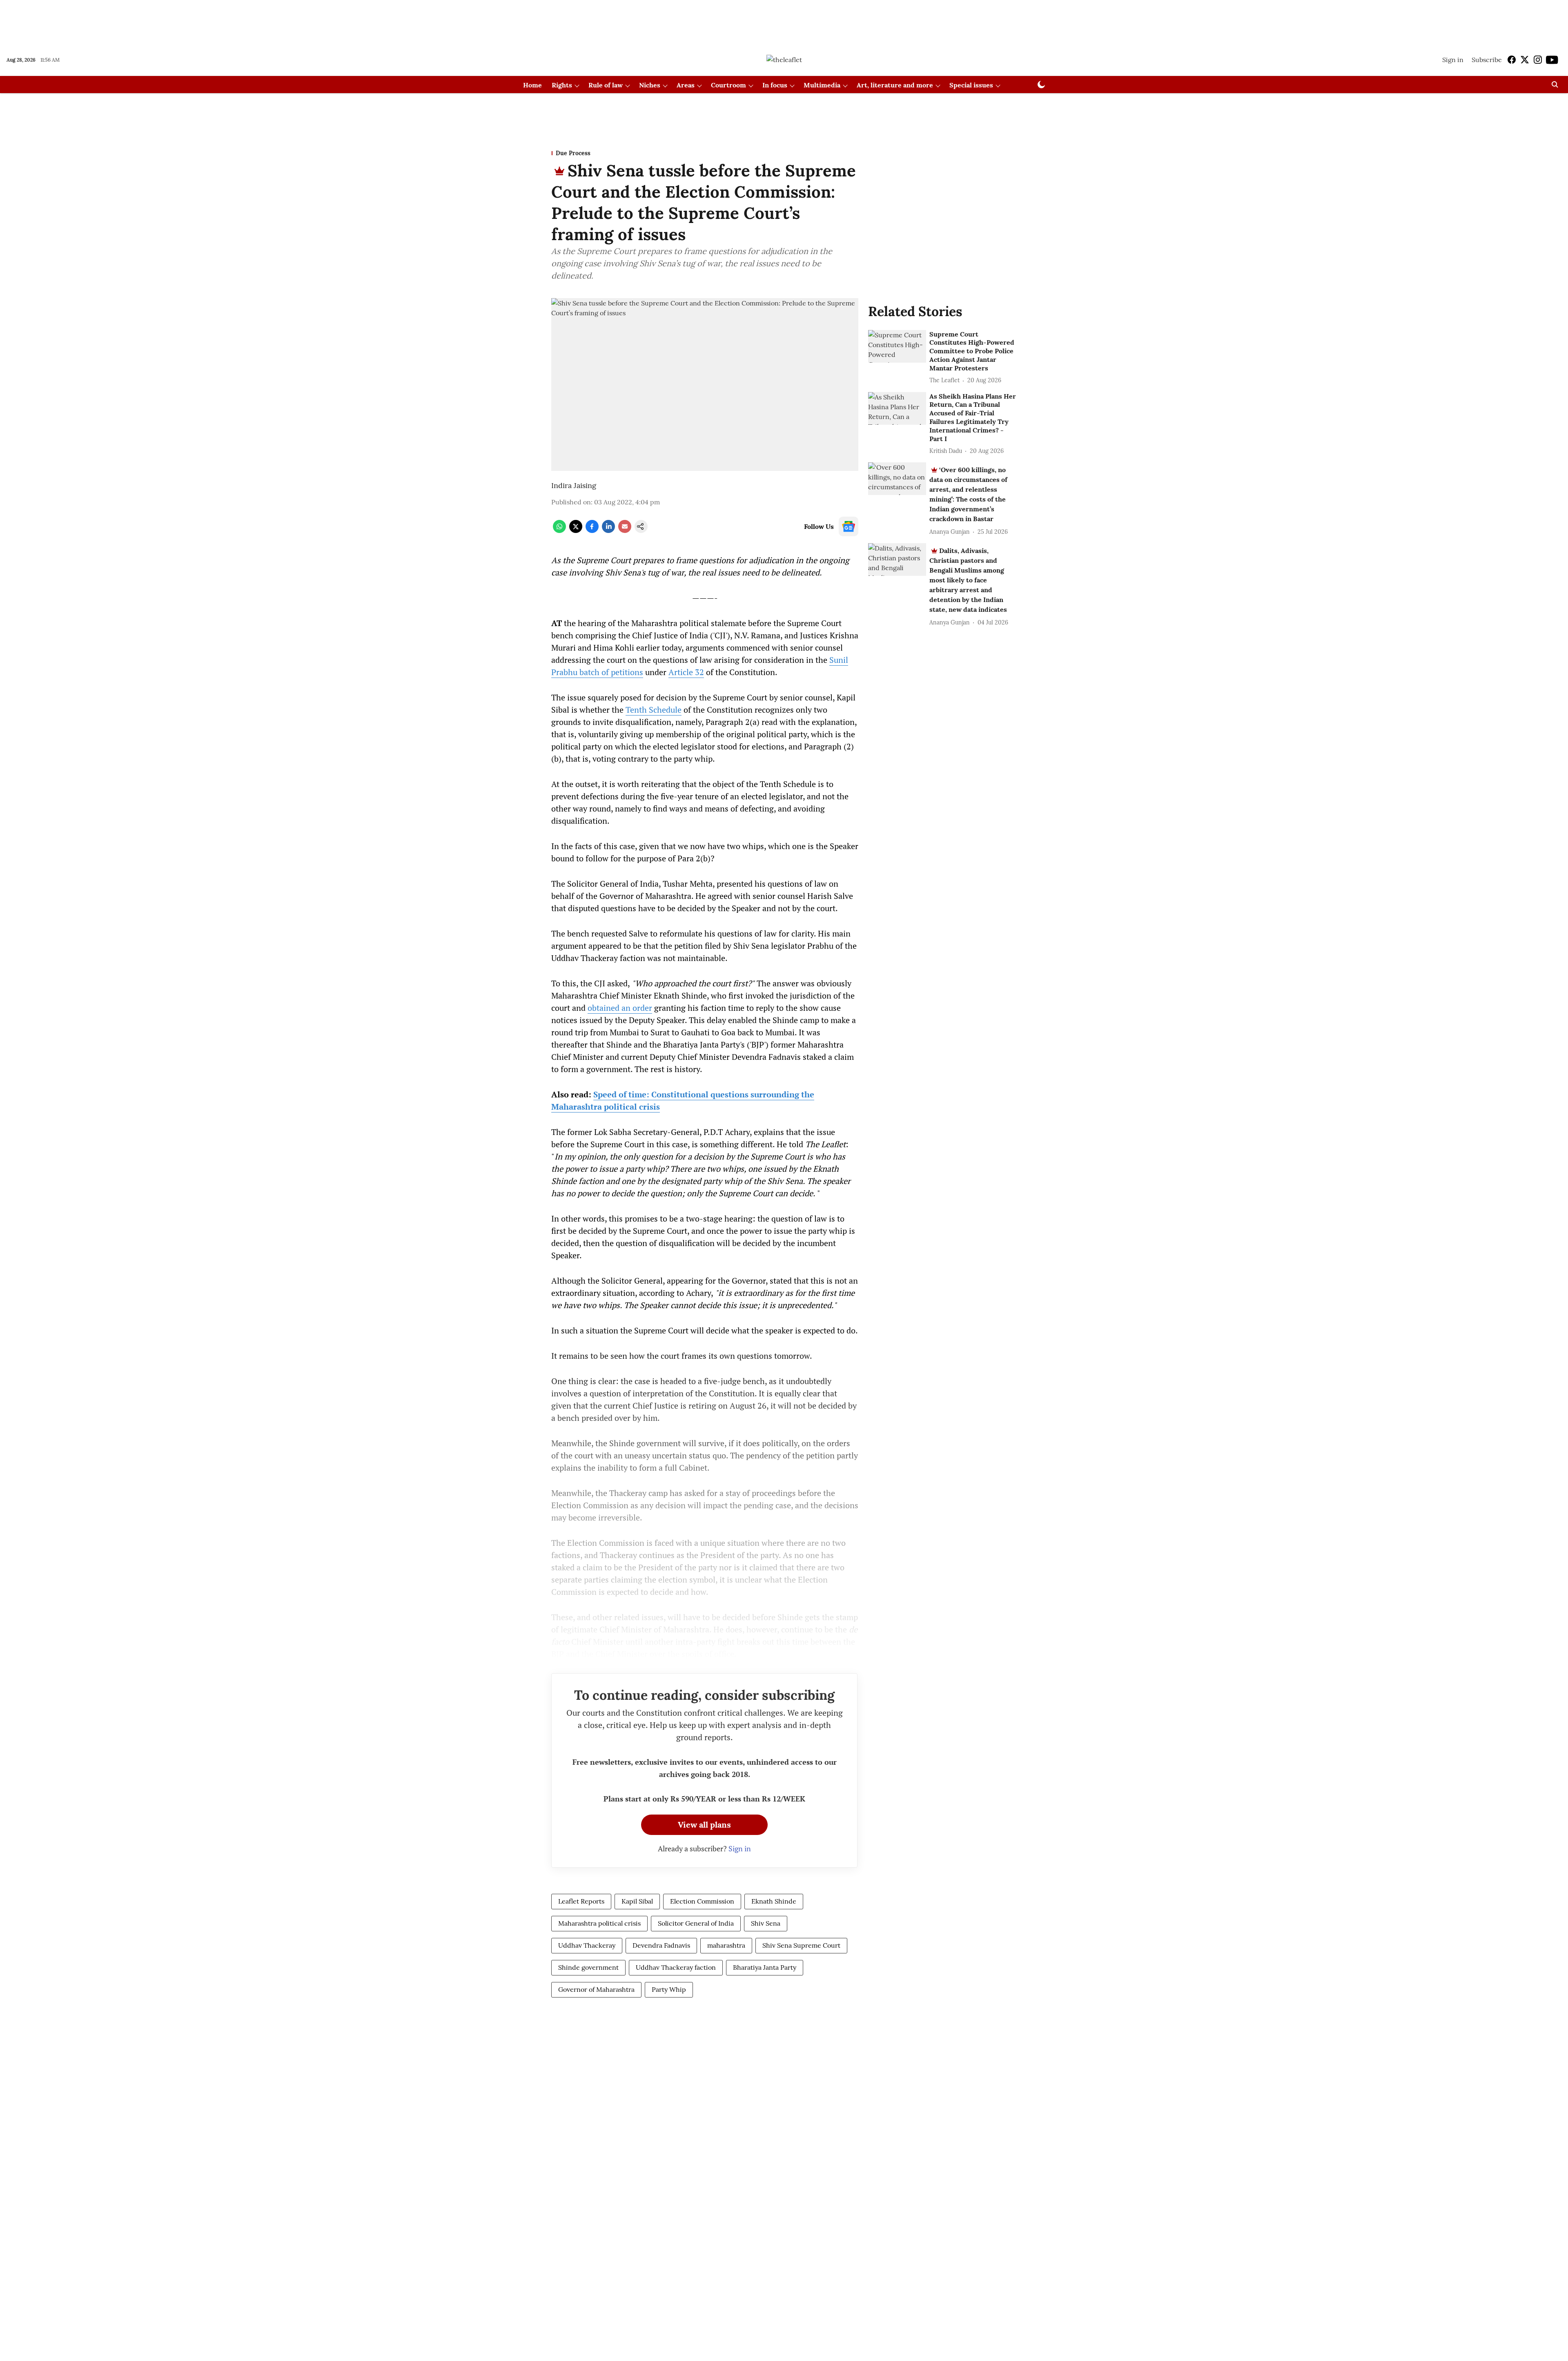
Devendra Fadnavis (661, 1945)
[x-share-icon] (576, 531)
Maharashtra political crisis (599, 1923)
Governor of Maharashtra (596, 1989)
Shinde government (588, 1967)
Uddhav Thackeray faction (676, 1967)
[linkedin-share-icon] (608, 531)
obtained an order (620, 1008)
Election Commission (702, 1901)
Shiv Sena (766, 1923)
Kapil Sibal (637, 1901)
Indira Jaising (574, 485)
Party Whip (669, 1989)
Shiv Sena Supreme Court (801, 1945)
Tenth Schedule (654, 710)
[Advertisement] (784, 22)
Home (532, 85)
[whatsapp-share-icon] (559, 531)
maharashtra (726, 1945)
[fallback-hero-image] (897, 346)
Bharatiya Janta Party (765, 1967)
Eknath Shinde (774, 1901)
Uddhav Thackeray (587, 1945)
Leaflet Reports (581, 1901)
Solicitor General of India (696, 1923)
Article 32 (686, 672)
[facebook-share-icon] (592, 531)
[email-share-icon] (625, 531)
